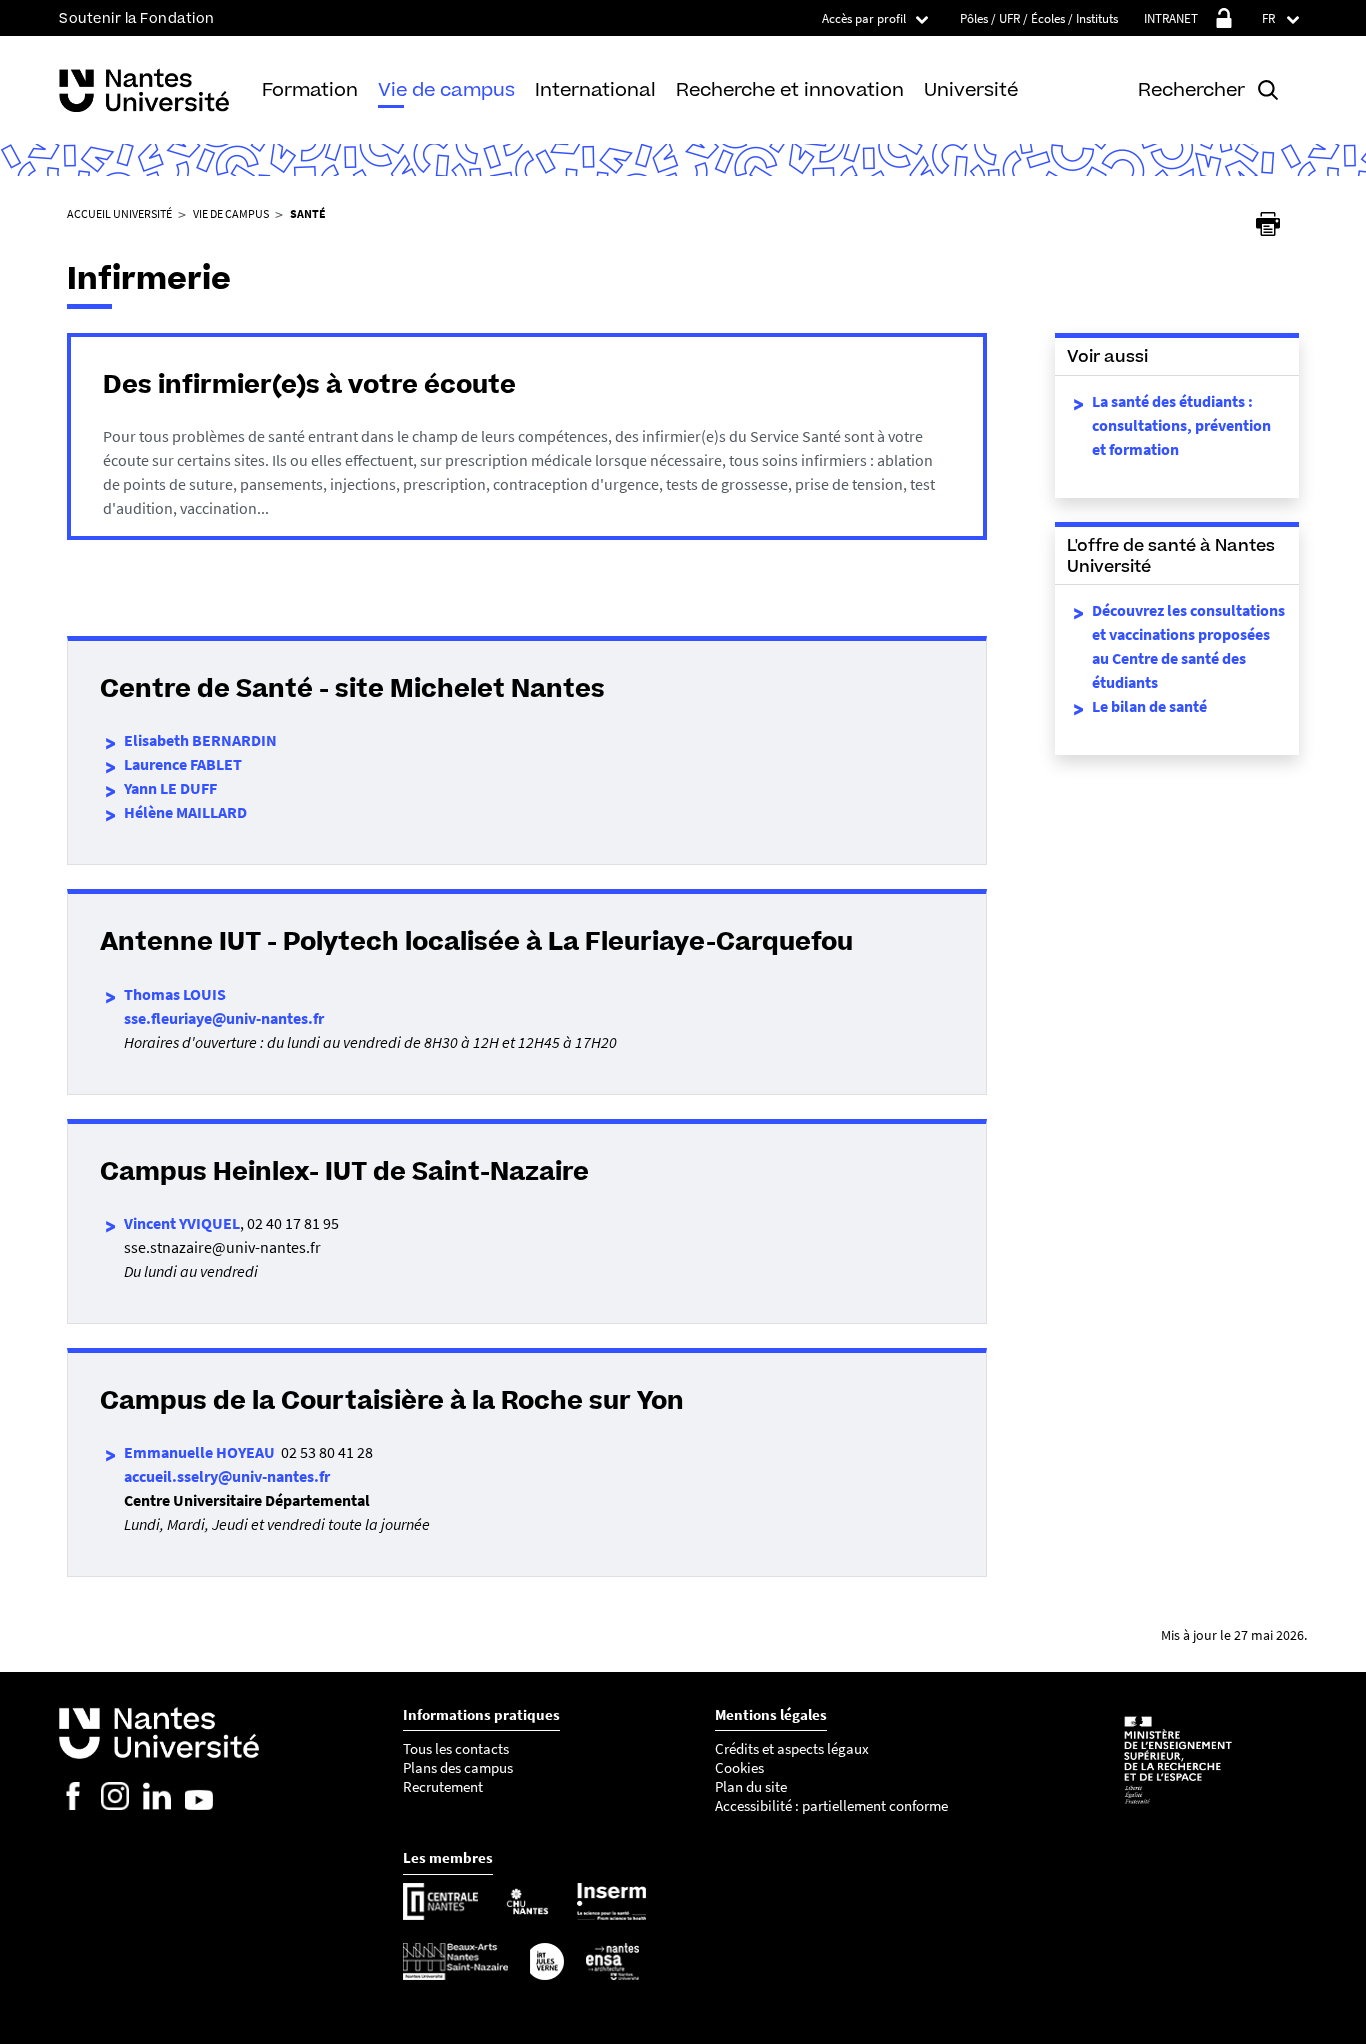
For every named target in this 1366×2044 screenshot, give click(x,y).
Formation (310, 89)
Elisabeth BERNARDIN (200, 740)
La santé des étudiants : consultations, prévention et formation (1181, 425)
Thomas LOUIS (175, 994)
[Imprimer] (1268, 224)
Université (971, 89)
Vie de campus (446, 89)
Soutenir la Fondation (137, 18)
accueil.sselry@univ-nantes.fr (227, 1476)
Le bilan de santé (1149, 706)
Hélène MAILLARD (185, 812)
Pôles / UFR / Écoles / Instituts (1039, 18)
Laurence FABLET (183, 764)
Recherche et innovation (790, 89)
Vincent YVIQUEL (182, 1223)
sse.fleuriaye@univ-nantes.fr (224, 1018)
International (595, 89)
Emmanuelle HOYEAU (199, 1452)
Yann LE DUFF (170, 788)
